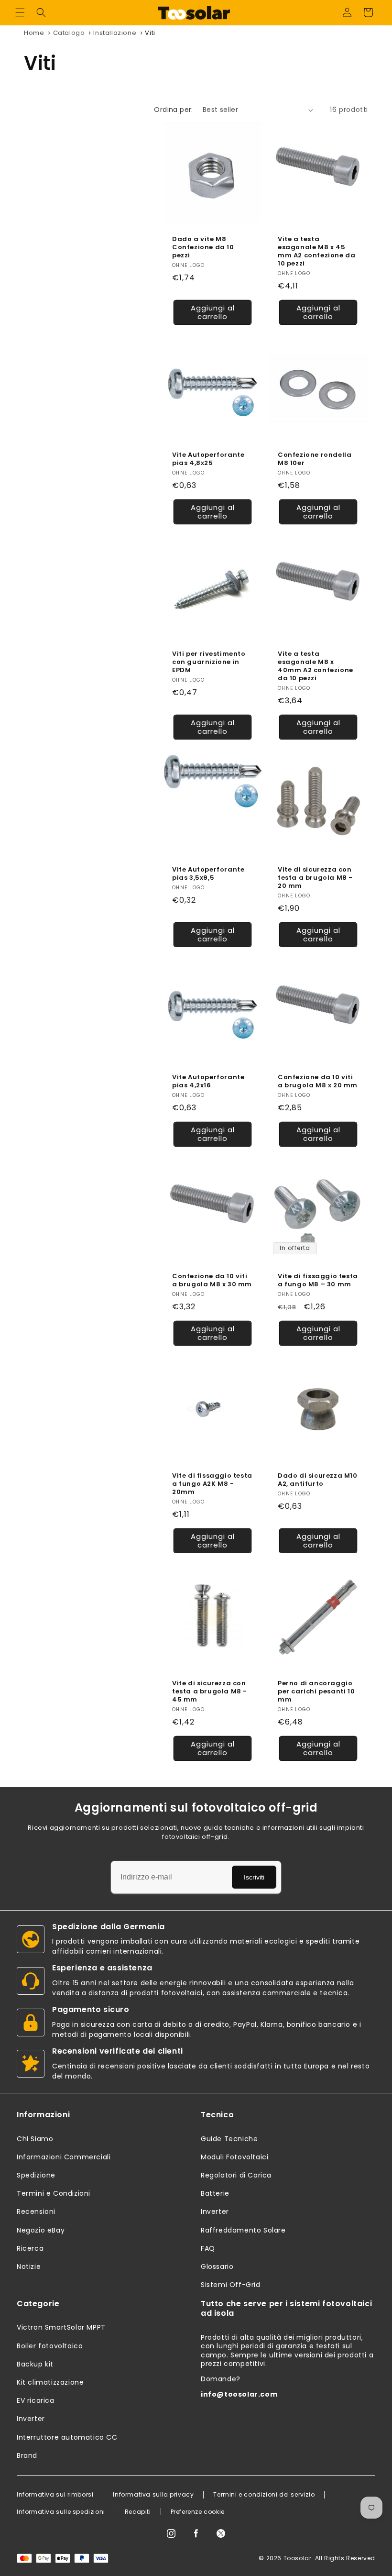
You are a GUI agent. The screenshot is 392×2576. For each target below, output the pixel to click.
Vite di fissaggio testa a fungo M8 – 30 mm (318, 1281)
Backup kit (35, 2364)
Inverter (215, 2211)
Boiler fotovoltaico (50, 2346)
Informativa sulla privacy (153, 2495)
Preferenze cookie (198, 2512)
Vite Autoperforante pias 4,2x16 (208, 1082)
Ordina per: (173, 110)
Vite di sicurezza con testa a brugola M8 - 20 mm (315, 878)
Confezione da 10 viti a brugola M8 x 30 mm (212, 1281)
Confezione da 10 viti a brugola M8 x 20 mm (318, 1082)
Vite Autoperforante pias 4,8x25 (208, 459)
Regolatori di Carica (236, 2175)
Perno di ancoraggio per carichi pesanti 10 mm (316, 1692)
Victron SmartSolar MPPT (61, 2327)
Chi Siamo (35, 2139)
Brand (27, 2455)
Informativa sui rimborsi (55, 2495)
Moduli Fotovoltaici (234, 2157)
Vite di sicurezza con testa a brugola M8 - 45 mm (210, 1692)
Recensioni (36, 2211)
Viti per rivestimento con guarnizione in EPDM (209, 662)
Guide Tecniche (229, 2139)
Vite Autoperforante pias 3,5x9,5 (208, 874)
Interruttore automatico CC (67, 2437)
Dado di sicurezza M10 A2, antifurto (318, 1480)
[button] (20, 12)
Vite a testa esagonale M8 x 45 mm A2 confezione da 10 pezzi (316, 252)
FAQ (208, 2248)
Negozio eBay (41, 2230)
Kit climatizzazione (50, 2382)
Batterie (215, 2193)
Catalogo (69, 33)
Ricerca (30, 2248)
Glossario (217, 2266)
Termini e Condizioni (54, 2193)
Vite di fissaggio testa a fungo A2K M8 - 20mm (212, 1484)
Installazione (115, 33)
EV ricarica (36, 2400)
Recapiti (138, 2512)
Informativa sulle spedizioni (61, 2512)
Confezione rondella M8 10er (315, 459)
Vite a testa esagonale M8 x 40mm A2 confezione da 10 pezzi (316, 666)
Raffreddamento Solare (243, 2230)
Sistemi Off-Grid (231, 2285)
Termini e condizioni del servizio (264, 2495)
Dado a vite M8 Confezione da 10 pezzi (203, 248)
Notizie (29, 2266)
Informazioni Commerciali (64, 2157)
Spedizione (36, 2175)
